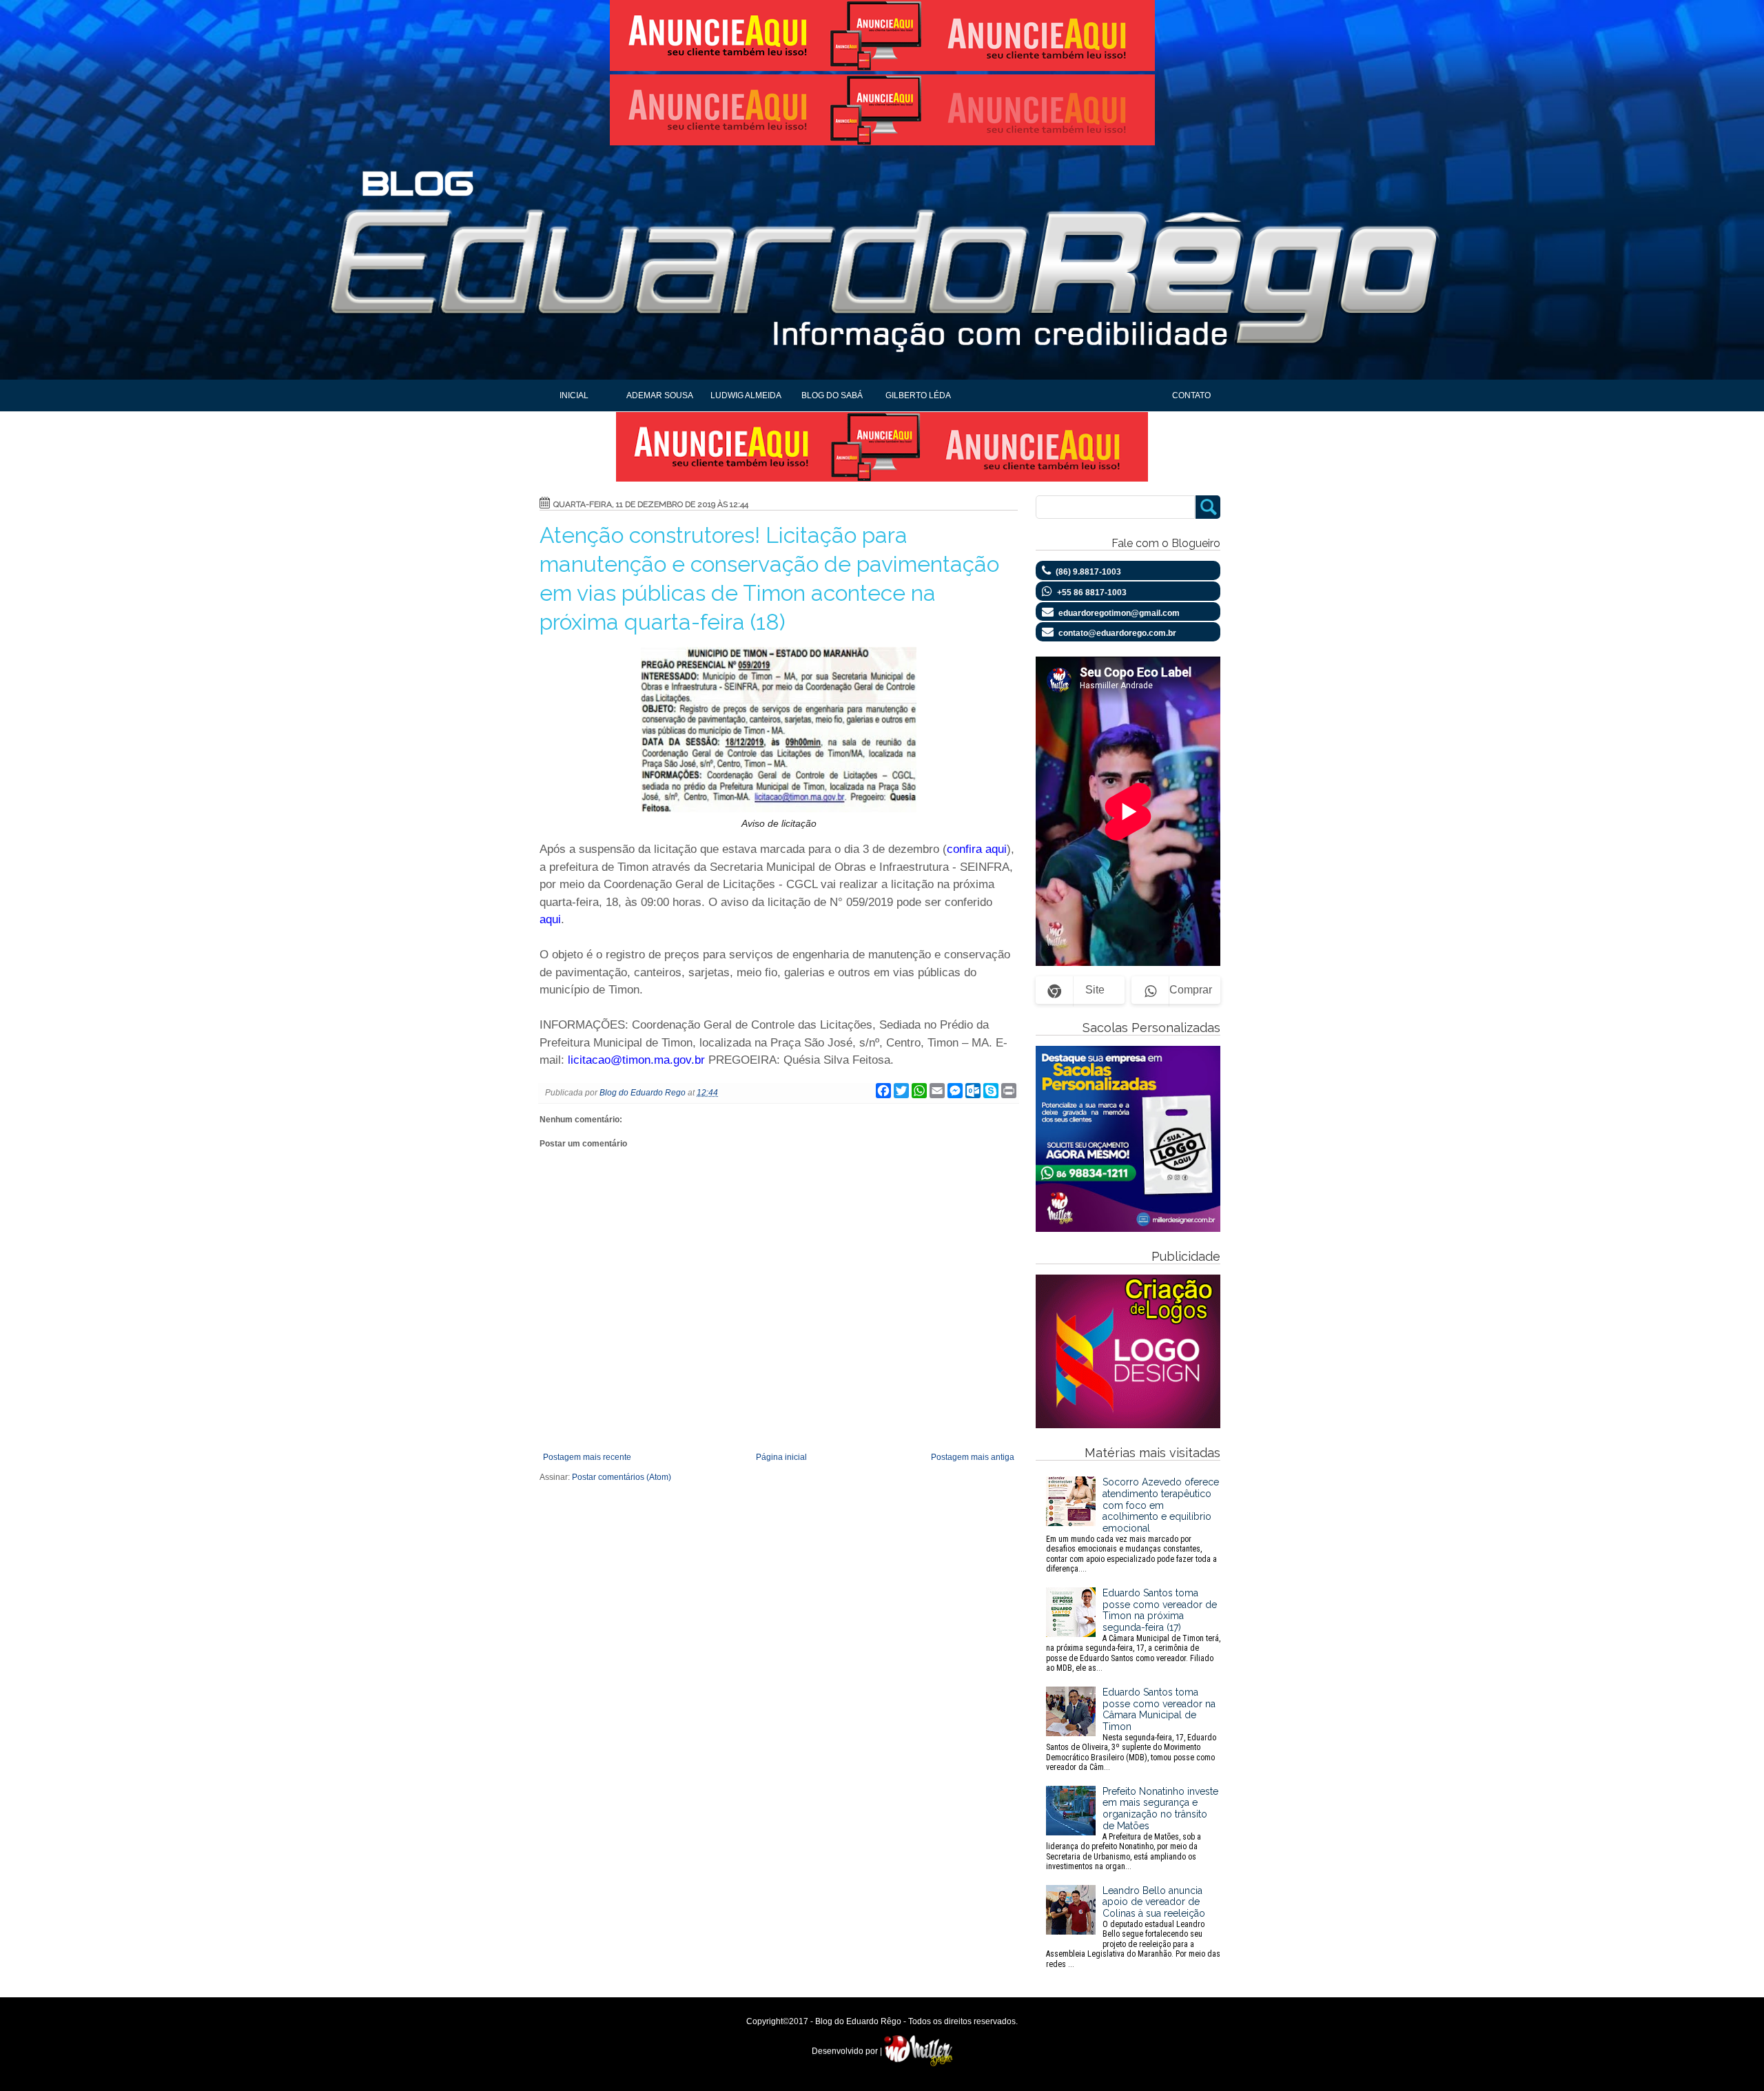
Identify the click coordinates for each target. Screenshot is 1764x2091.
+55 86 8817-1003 (1092, 593)
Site (1095, 990)
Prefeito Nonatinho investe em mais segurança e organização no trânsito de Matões (1132, 1829)
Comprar (1191, 990)
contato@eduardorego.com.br (1117, 633)
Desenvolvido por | (848, 2051)
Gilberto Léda (918, 395)
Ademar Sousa (660, 395)
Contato (1191, 395)
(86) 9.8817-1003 (1088, 572)
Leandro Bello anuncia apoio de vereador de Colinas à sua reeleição (1133, 1927)
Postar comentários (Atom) (622, 1477)
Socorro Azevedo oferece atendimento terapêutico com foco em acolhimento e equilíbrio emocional (1132, 1525)
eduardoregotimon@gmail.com (1119, 613)
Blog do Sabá (832, 395)
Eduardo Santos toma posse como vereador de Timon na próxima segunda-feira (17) (1133, 1630)
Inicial (574, 395)
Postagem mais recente (587, 1457)
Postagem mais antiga (973, 1457)
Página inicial (781, 1457)
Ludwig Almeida (746, 395)
